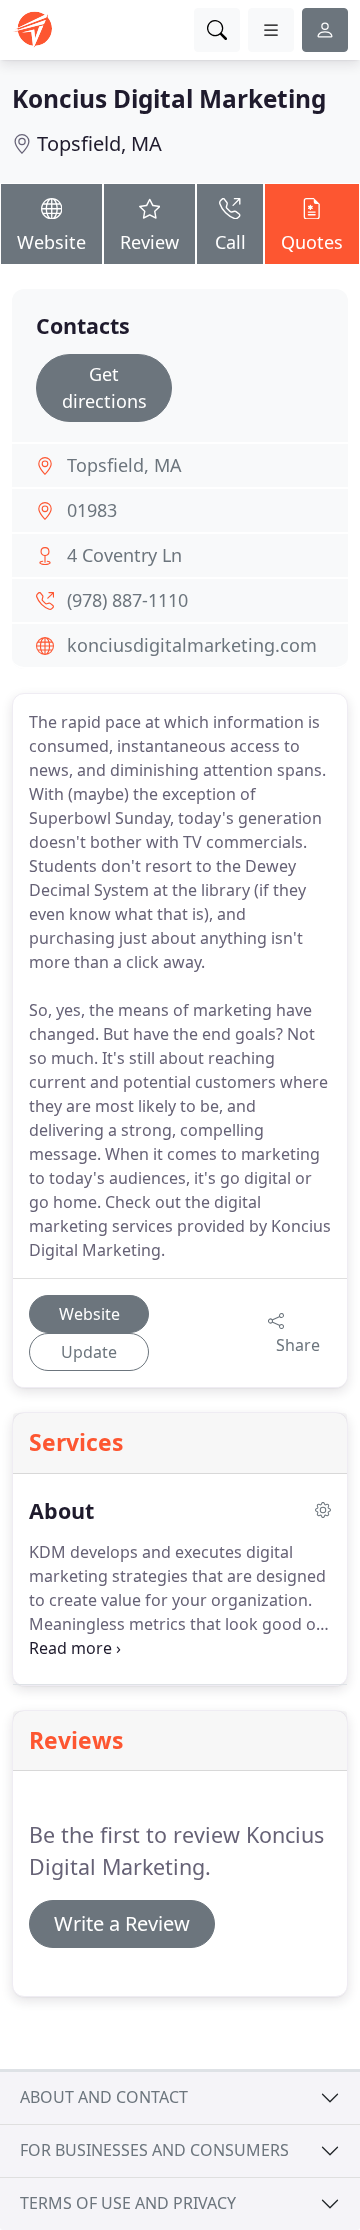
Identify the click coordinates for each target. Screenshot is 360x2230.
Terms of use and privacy (128, 2203)
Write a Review (122, 1923)
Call (230, 242)
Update (89, 1352)
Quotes (312, 242)
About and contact (104, 2097)
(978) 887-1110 (127, 600)
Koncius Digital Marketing (169, 98)
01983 (92, 510)
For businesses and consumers (154, 2150)
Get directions (104, 387)
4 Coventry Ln (124, 555)
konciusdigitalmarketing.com (192, 645)
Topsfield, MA (99, 143)
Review (149, 242)
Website (51, 242)
